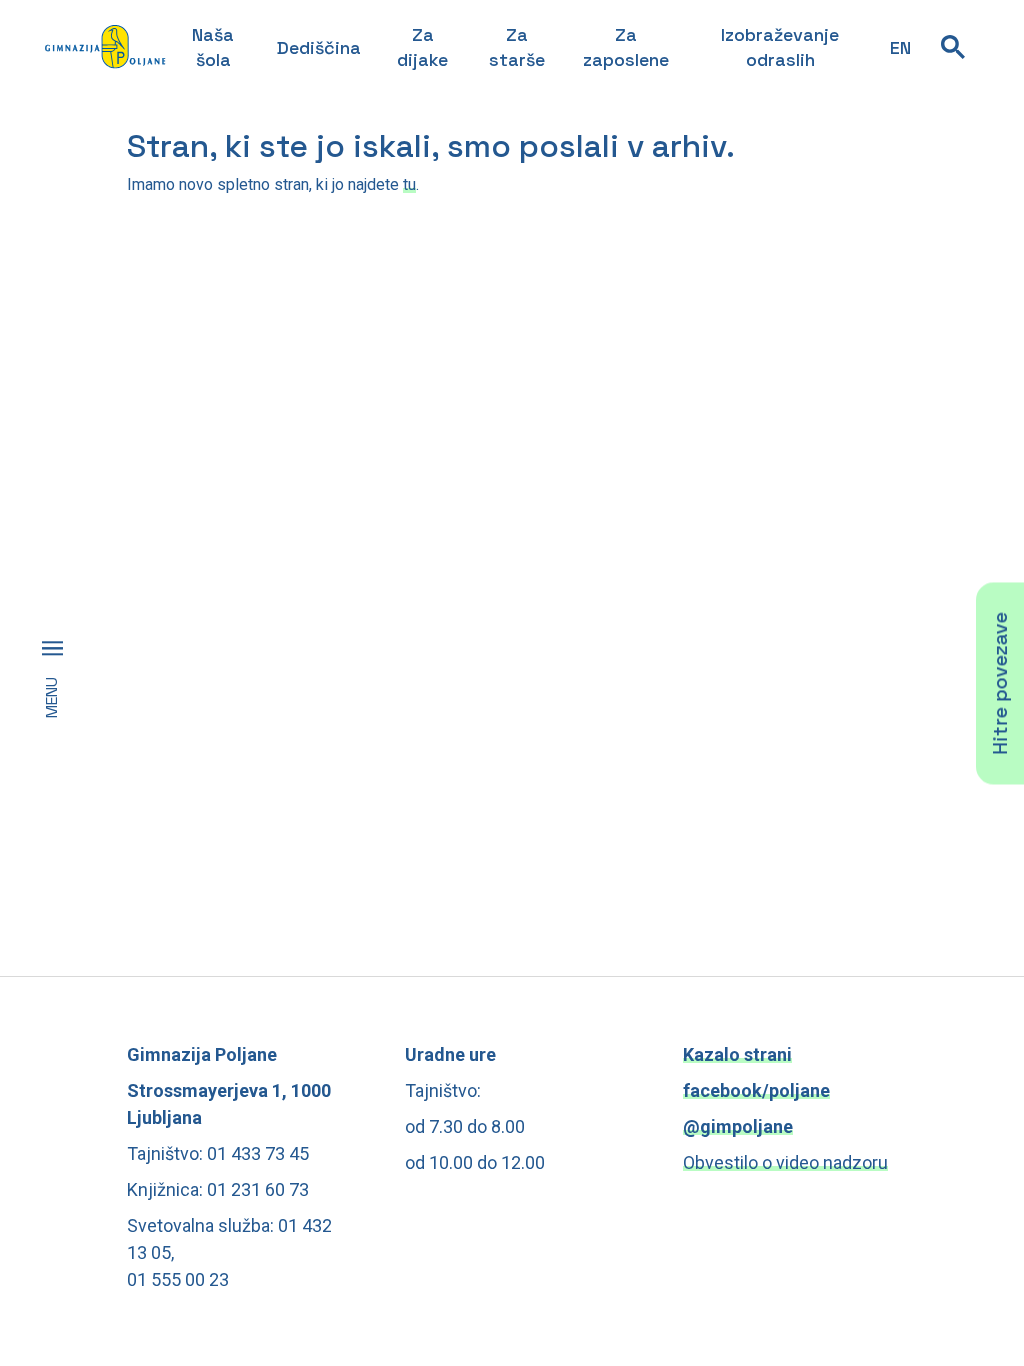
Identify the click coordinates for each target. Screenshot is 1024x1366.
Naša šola (213, 47)
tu (409, 184)
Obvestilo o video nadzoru (785, 1162)
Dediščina (319, 47)
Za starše (517, 47)
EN (900, 47)
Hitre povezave (1000, 683)
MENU (51, 697)
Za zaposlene (626, 47)
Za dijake (422, 47)
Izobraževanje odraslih (780, 47)
